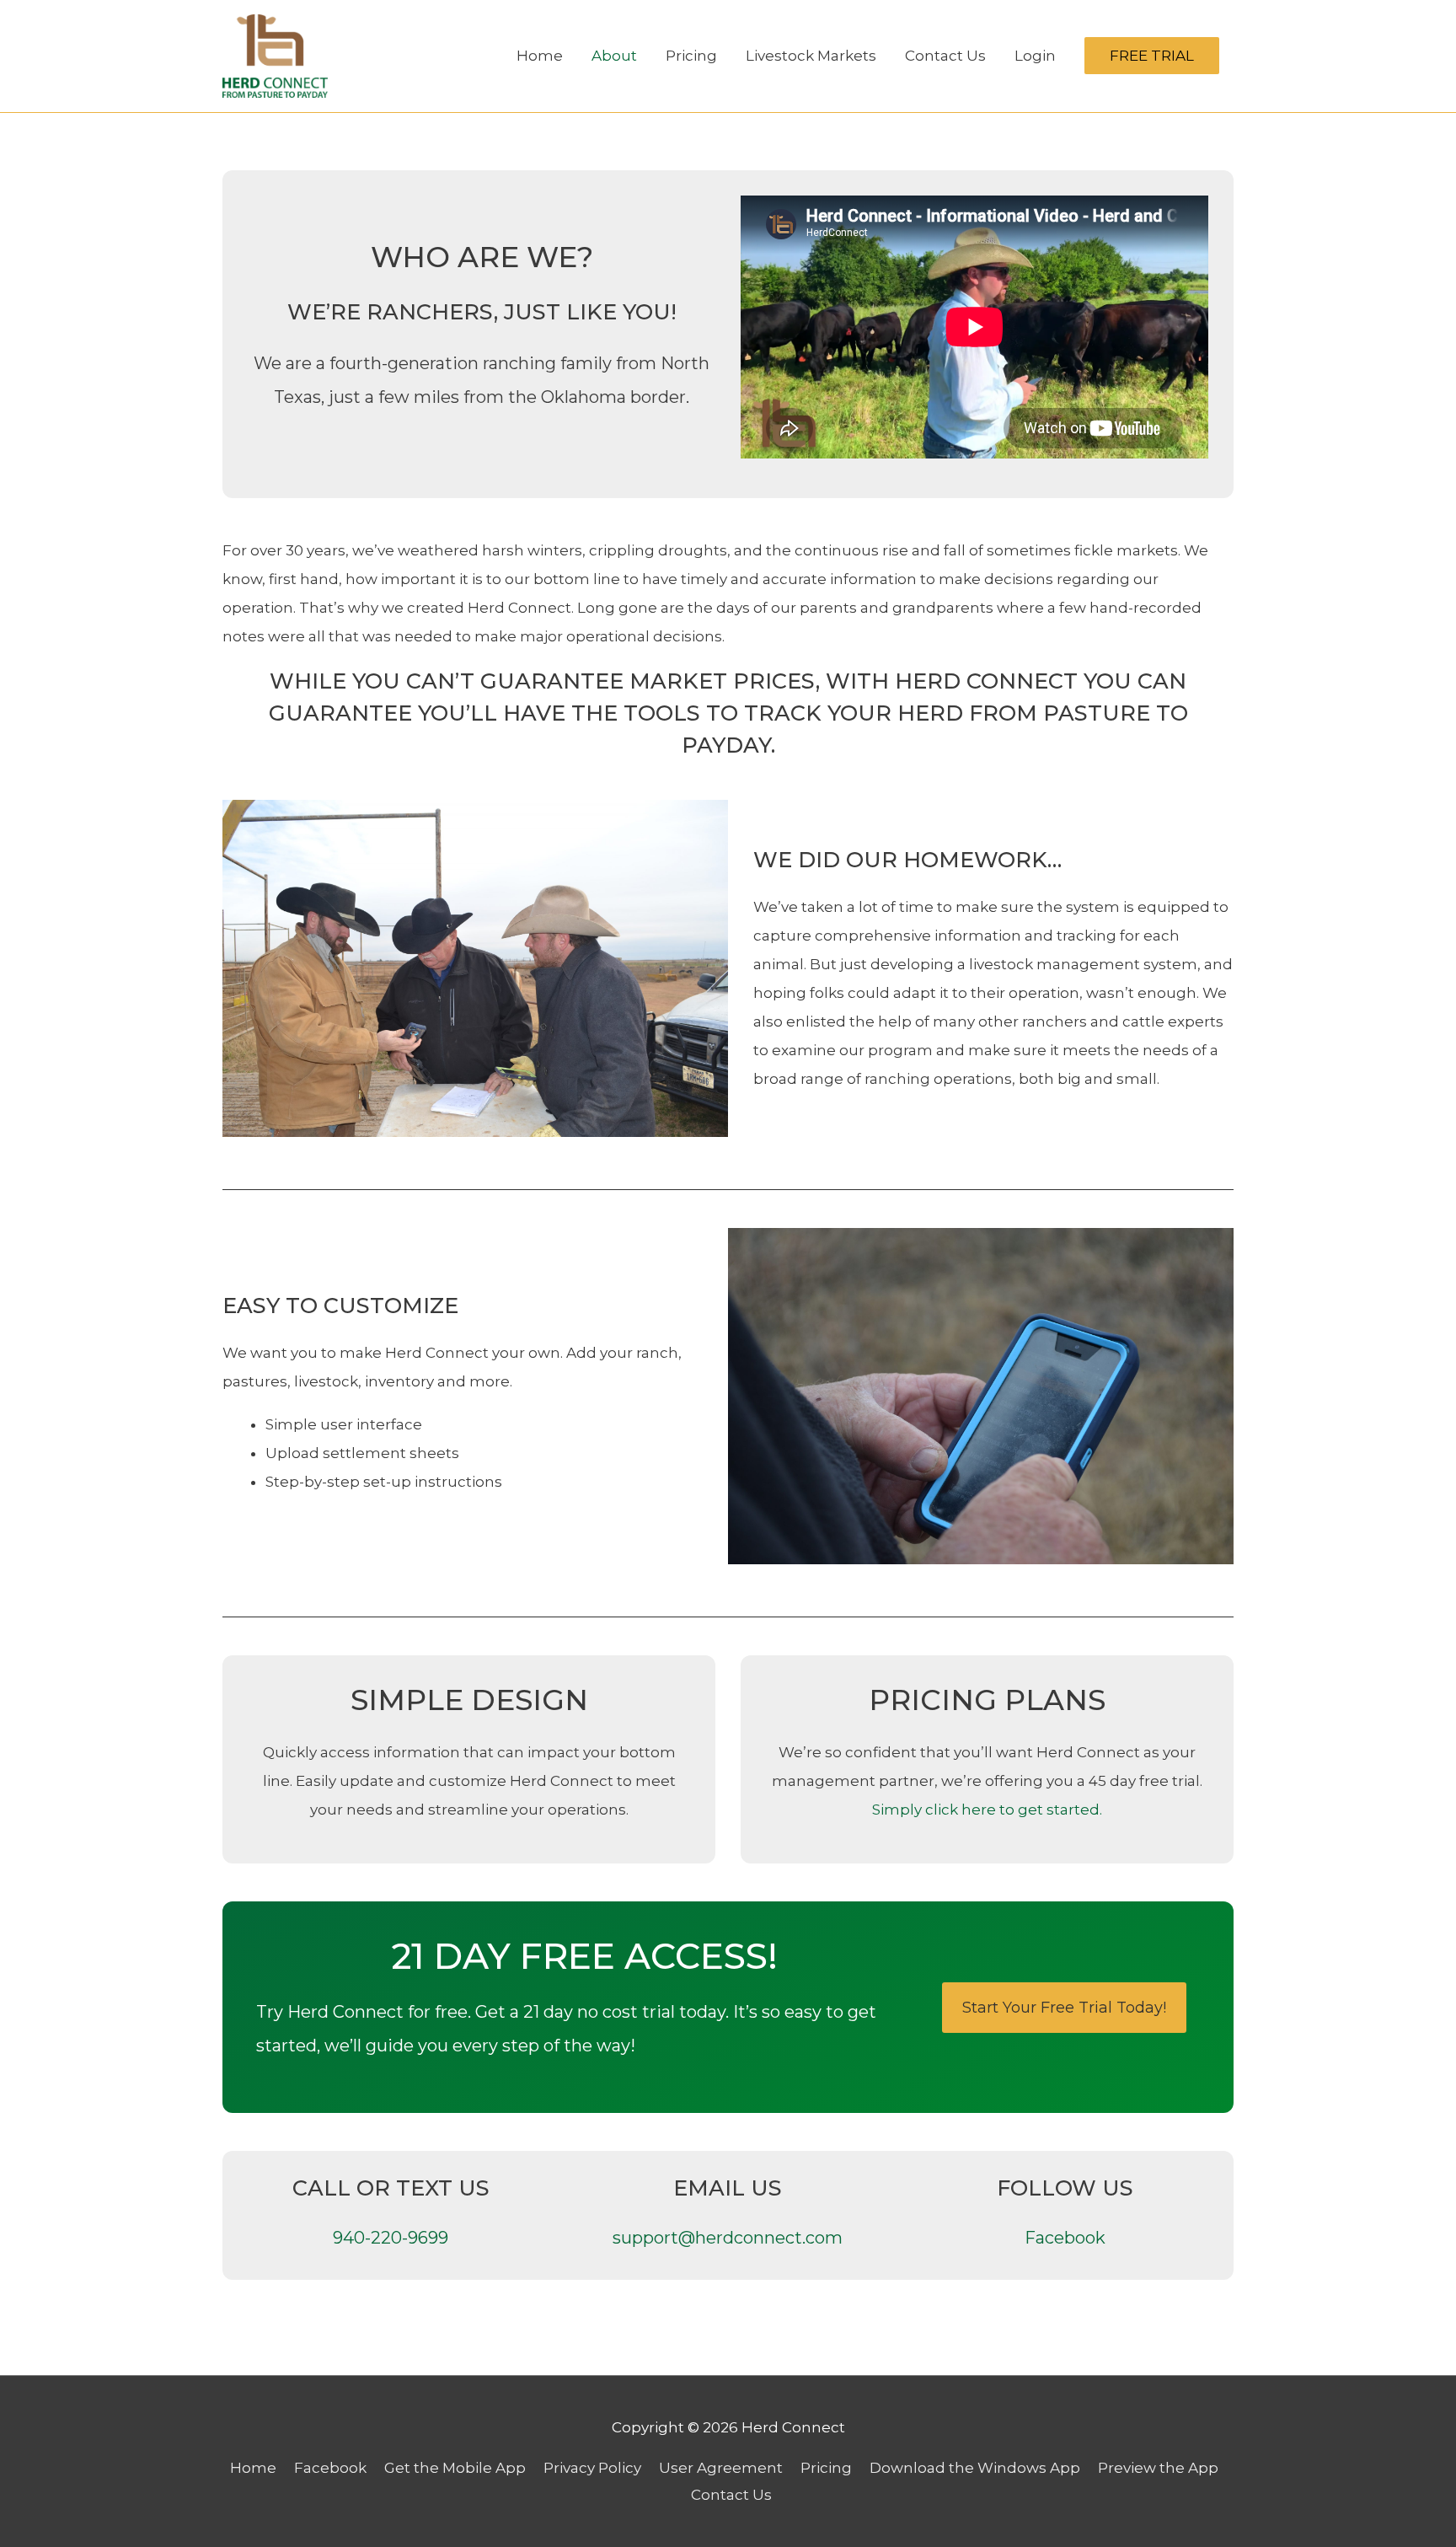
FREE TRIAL (1152, 56)
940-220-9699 (391, 2238)
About (614, 56)
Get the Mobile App (455, 2468)
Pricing (691, 56)
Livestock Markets (811, 56)
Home (540, 56)
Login (1035, 56)
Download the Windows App (975, 2468)
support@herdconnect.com (728, 2238)
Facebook (1065, 2238)
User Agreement (721, 2468)
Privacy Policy (592, 2468)
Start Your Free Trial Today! (1064, 2008)
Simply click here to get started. (987, 1810)
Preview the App (1158, 2468)
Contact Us (945, 56)
